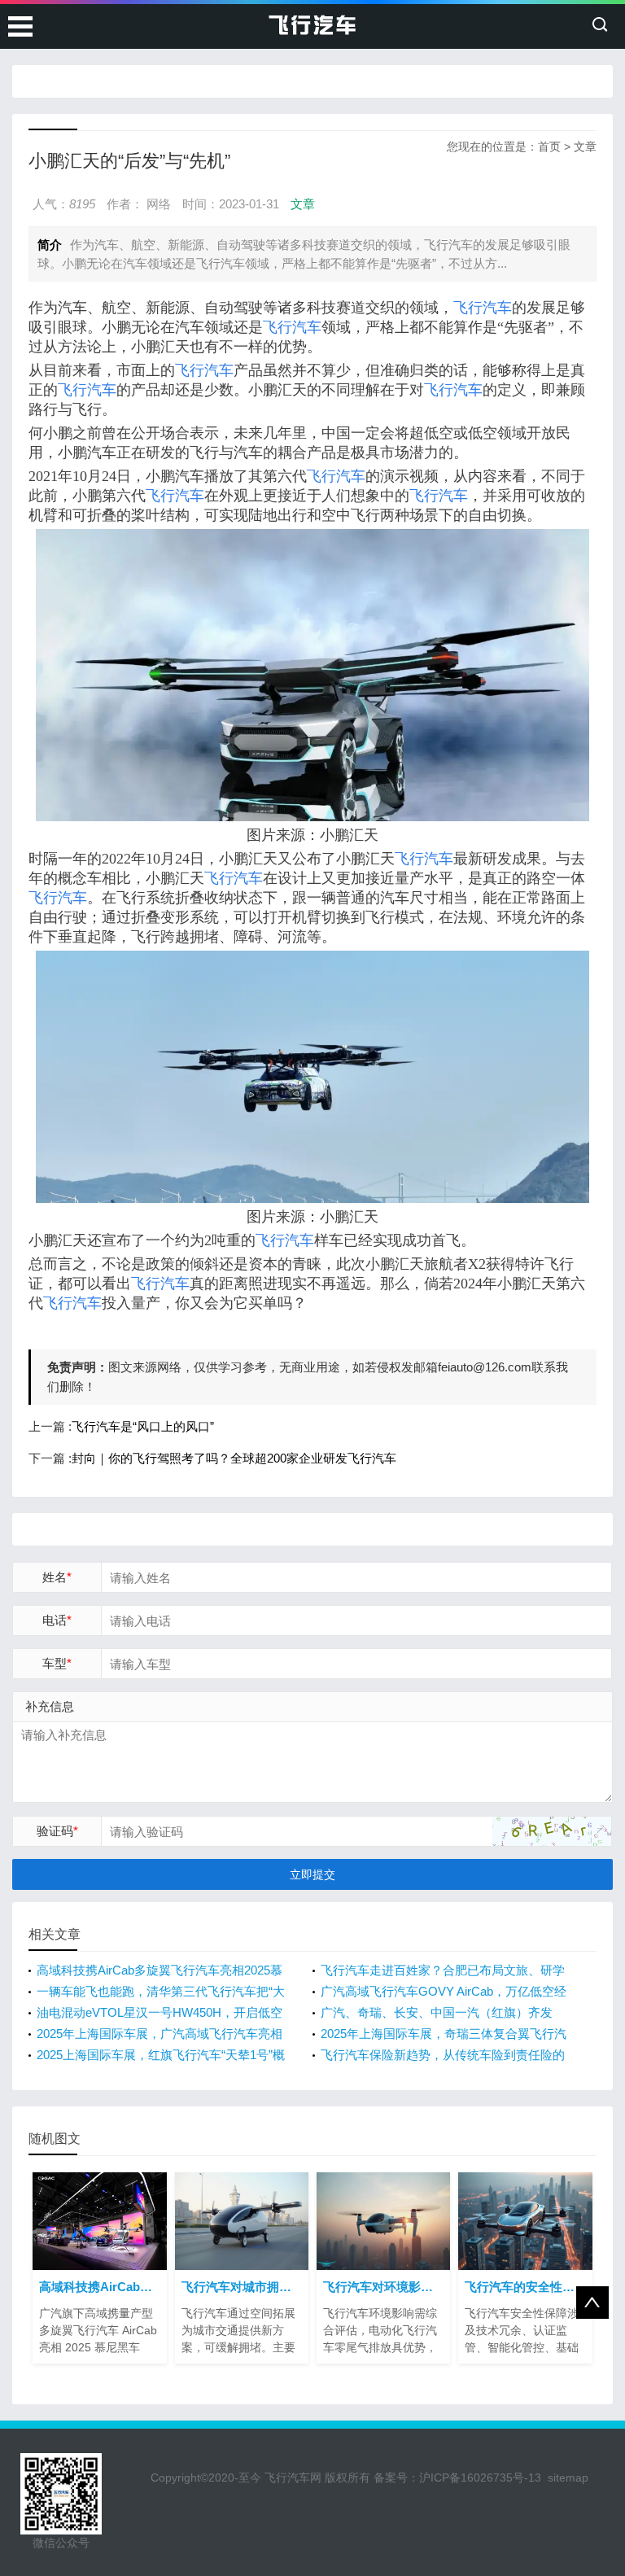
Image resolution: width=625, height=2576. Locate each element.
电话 (57, 1620)
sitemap (568, 2478)
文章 (585, 147)
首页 (549, 147)
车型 (57, 1663)
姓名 (57, 1577)
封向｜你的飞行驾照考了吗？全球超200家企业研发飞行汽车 (234, 1458)
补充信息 (50, 1706)
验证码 (57, 1831)
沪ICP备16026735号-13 (480, 2478)
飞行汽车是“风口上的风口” (143, 1426)
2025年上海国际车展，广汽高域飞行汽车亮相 (160, 2034)
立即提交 (312, 1874)
